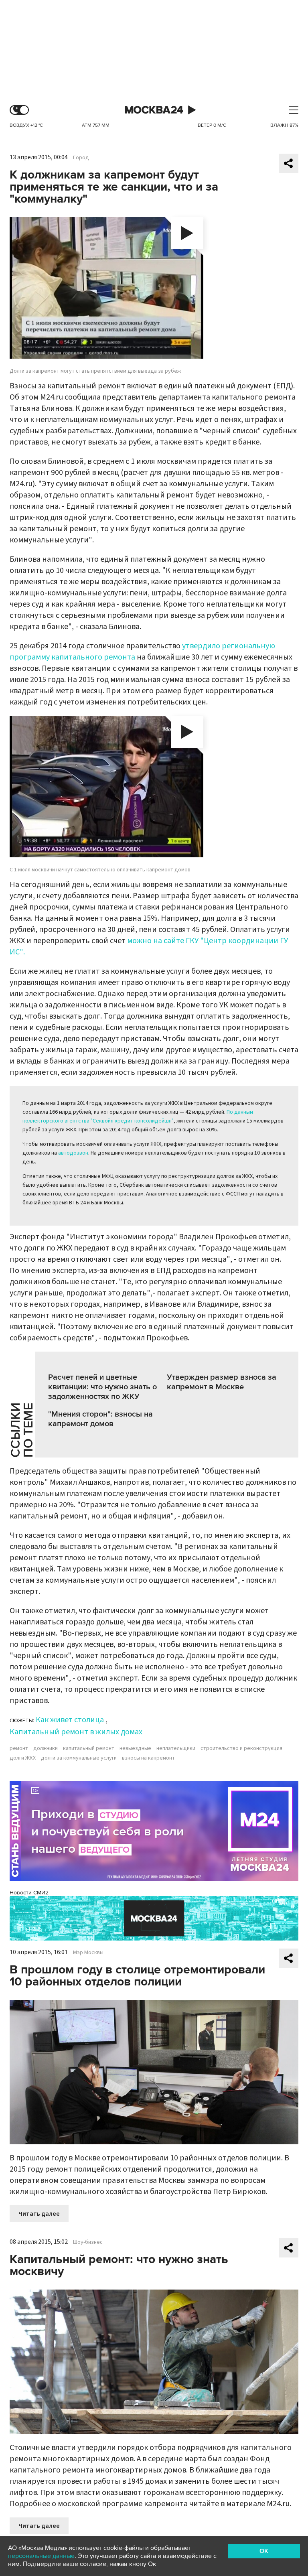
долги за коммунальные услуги (79, 1758)
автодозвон (73, 1153)
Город (81, 158)
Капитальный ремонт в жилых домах (76, 1732)
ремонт (19, 1748)
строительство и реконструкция (241, 1748)
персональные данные (41, 2556)
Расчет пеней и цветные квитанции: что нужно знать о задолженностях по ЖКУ (102, 1387)
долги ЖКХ (23, 1758)
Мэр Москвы (88, 1953)
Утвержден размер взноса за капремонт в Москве (222, 1382)
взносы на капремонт (148, 1758)
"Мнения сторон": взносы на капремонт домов (100, 1419)
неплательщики (176, 1748)
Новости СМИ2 (29, 1893)
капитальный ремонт (89, 1748)
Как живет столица (70, 1720)
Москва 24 (154, 110)
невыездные (135, 1748)
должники (46, 1748)
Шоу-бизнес (88, 2242)
